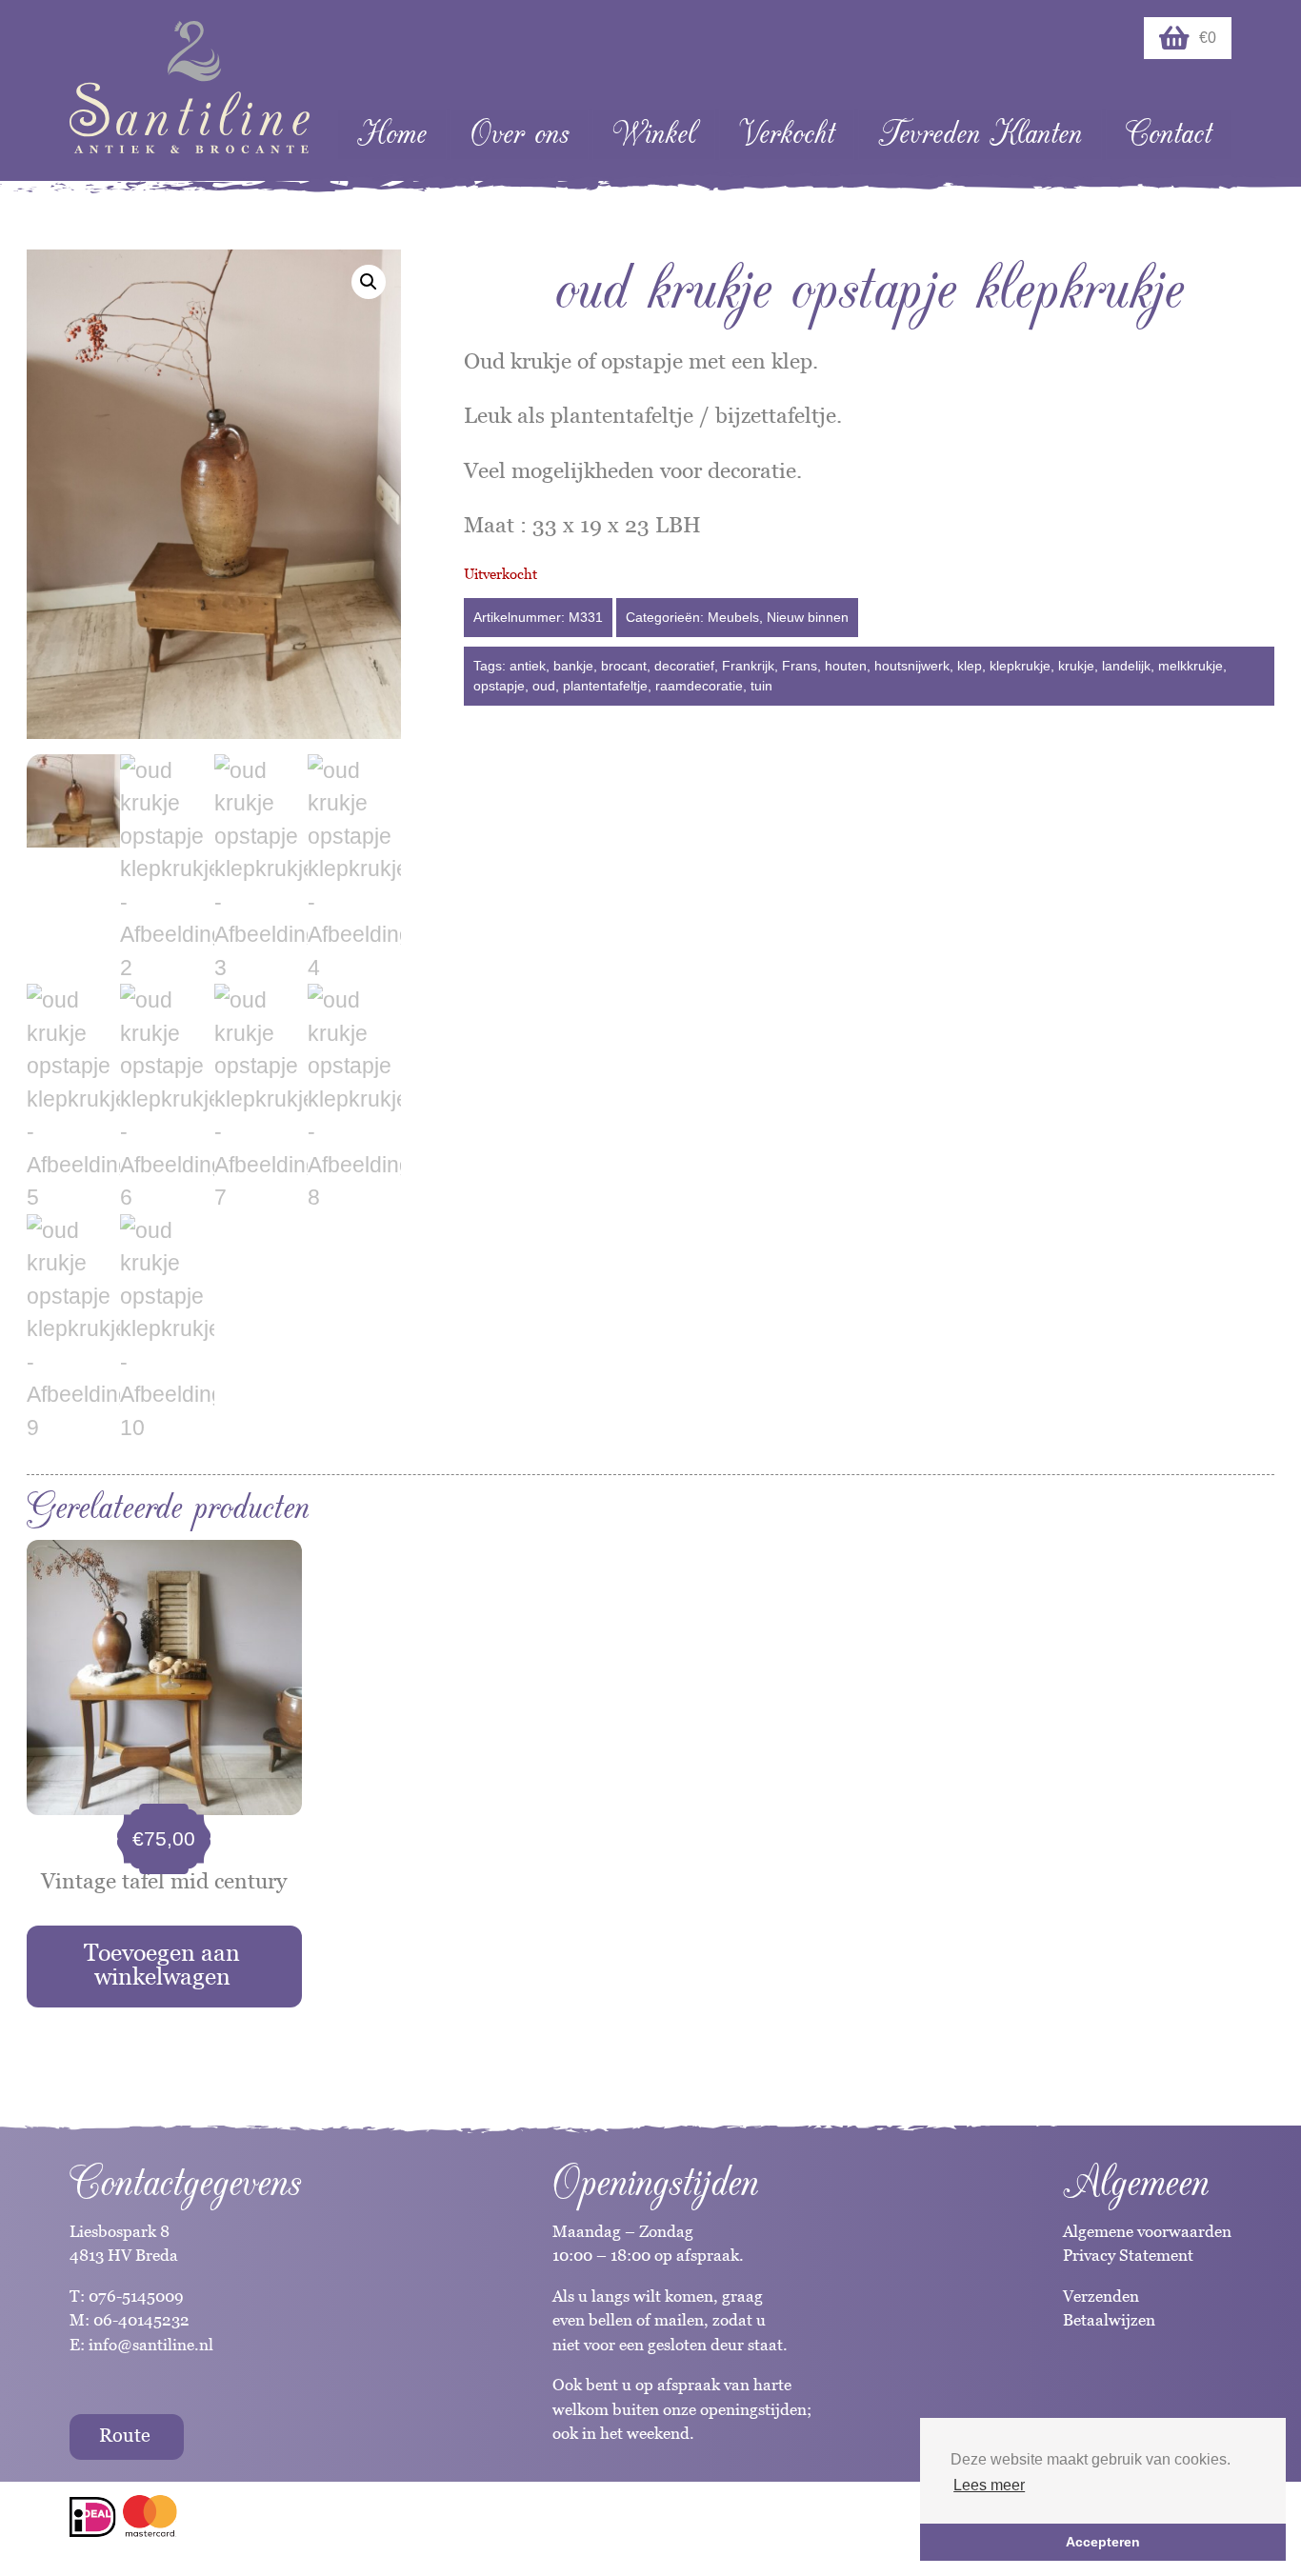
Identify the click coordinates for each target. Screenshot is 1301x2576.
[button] (369, 282)
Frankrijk (748, 666)
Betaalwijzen (1109, 2320)
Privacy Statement (1128, 2255)
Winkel (654, 134)
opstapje (499, 686)
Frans (800, 666)
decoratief (684, 666)
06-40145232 (141, 2320)
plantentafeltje (605, 686)
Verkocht (787, 134)
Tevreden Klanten (980, 134)
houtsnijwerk (912, 666)
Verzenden (1101, 2296)
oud (544, 686)
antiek (528, 666)
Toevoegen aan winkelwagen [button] (162, 1964)
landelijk (1126, 666)
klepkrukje (1020, 666)
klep (970, 666)
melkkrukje (1191, 666)
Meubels (733, 617)
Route (125, 2435)
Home (392, 134)
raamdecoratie (699, 686)
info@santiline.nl (151, 2345)
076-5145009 (134, 2296)
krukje (1076, 666)
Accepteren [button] (1103, 2542)
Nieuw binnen (808, 617)
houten (846, 666)
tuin (761, 686)
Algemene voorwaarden (1147, 2231)
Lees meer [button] (989, 2485)
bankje (573, 666)
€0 (1208, 38)
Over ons (520, 134)
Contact (1169, 134)
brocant (624, 666)
